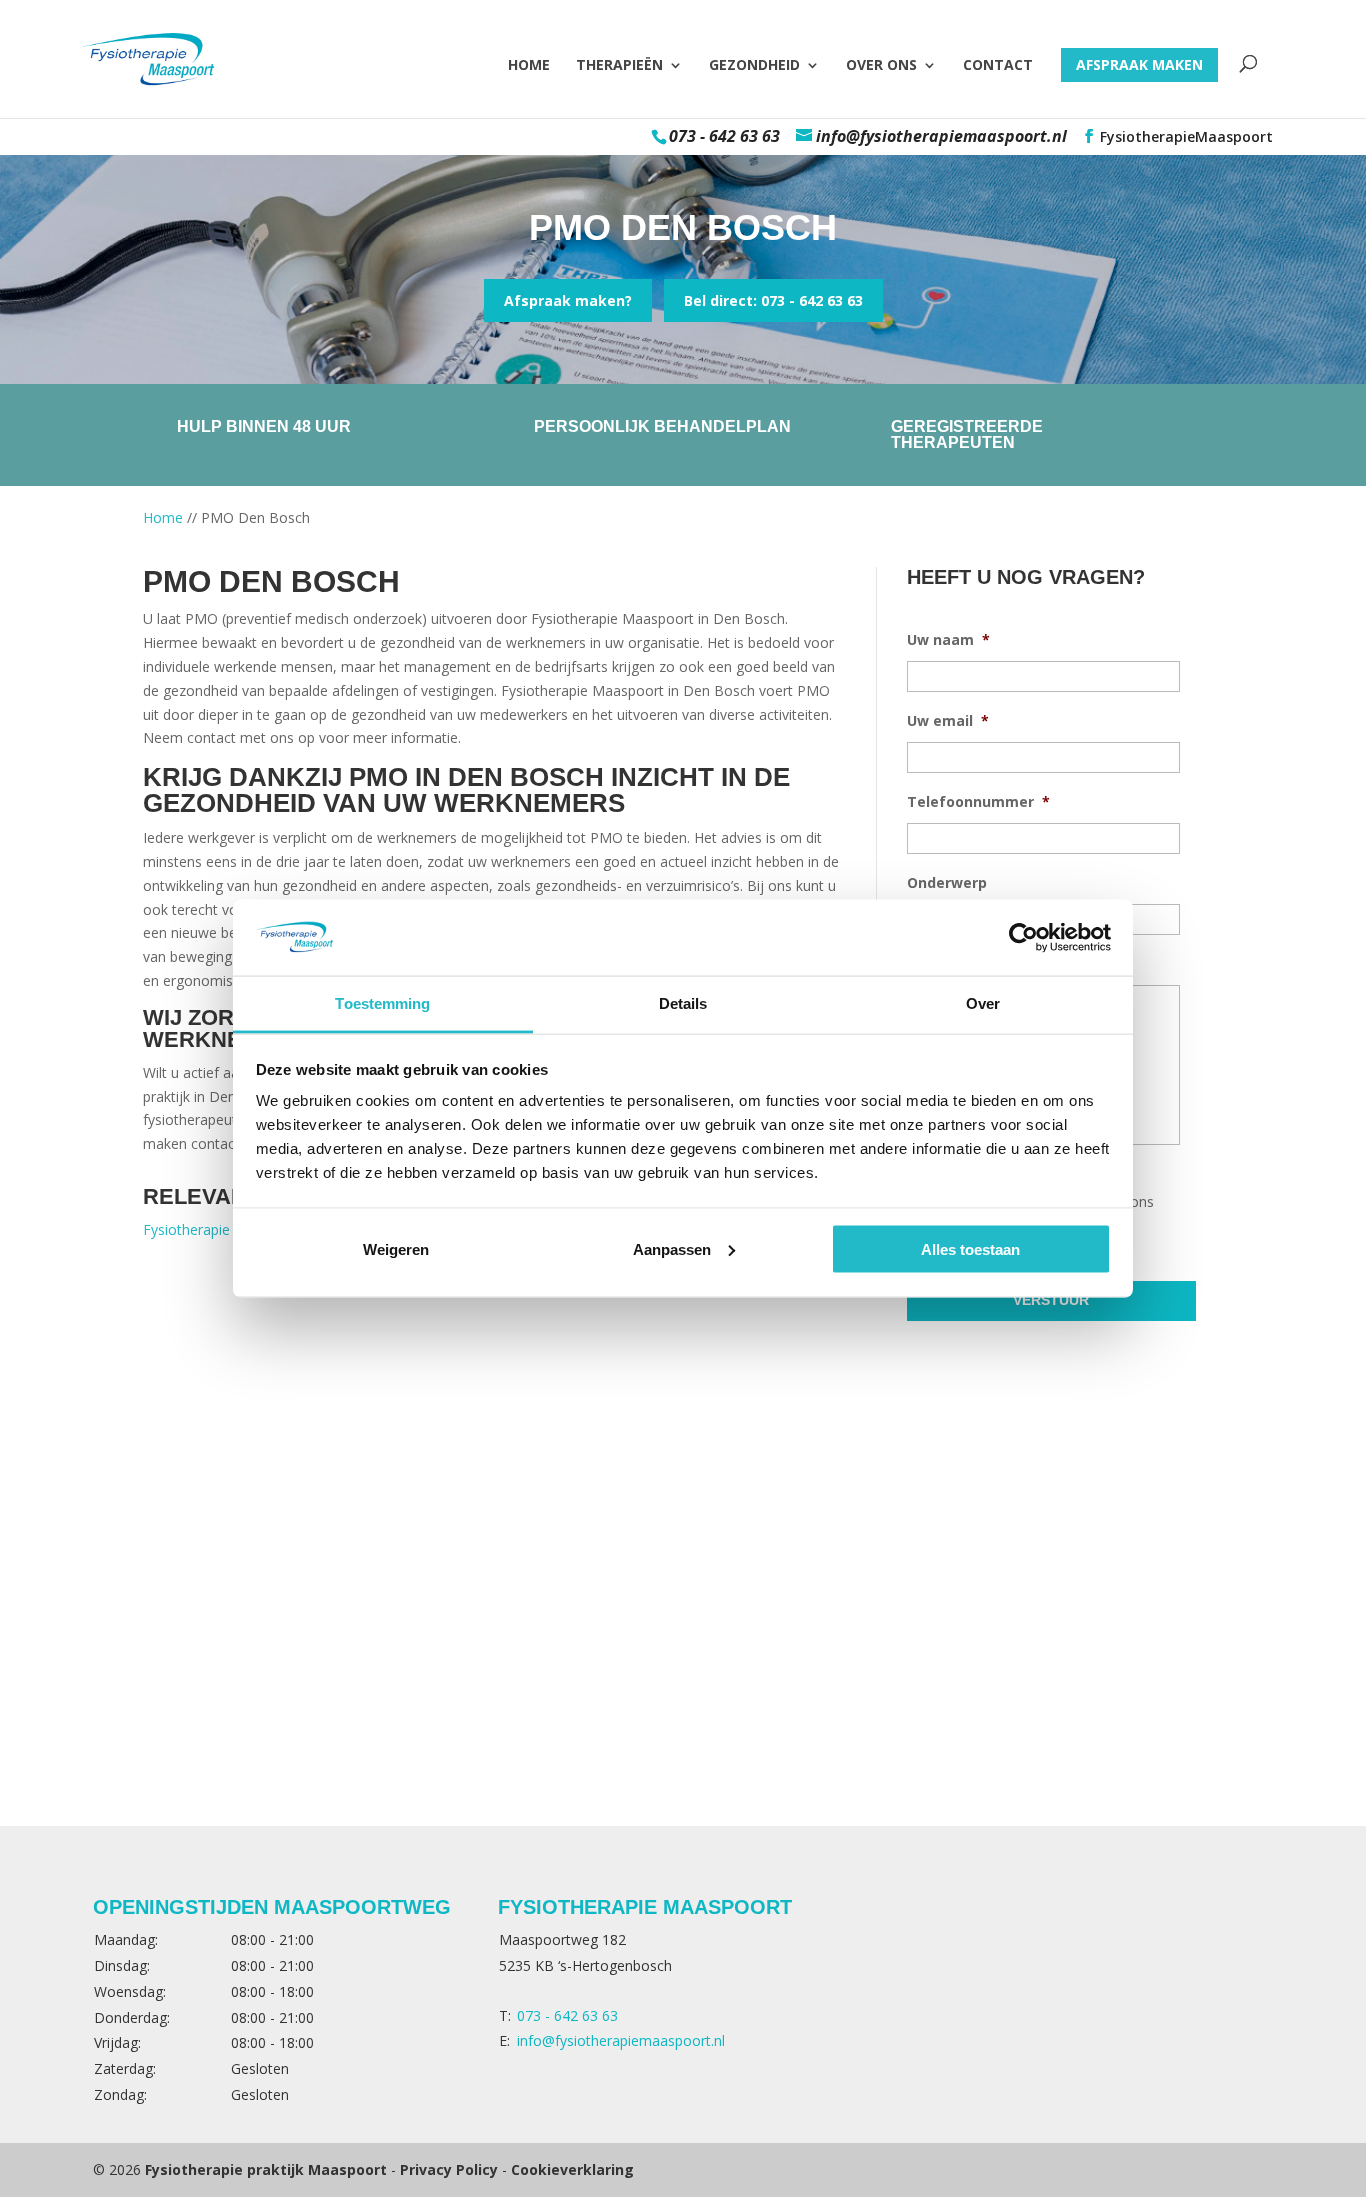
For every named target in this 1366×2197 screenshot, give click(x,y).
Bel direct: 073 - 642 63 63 (773, 300)
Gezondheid (754, 66)
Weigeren (396, 1248)
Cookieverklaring (572, 2169)
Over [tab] (983, 1003)
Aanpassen (672, 1248)
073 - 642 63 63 (724, 136)
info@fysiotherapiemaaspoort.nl (621, 2040)
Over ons (881, 66)
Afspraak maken (1139, 64)
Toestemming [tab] (382, 1003)
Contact (998, 66)
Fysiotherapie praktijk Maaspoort (266, 2169)
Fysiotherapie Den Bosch (224, 1229)
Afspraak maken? (568, 300)
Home (529, 66)
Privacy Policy (449, 2169)
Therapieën (619, 66)
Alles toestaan (970, 1248)
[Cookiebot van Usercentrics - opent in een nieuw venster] (1023, 937)
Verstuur (1051, 1300)
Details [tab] (683, 1003)
